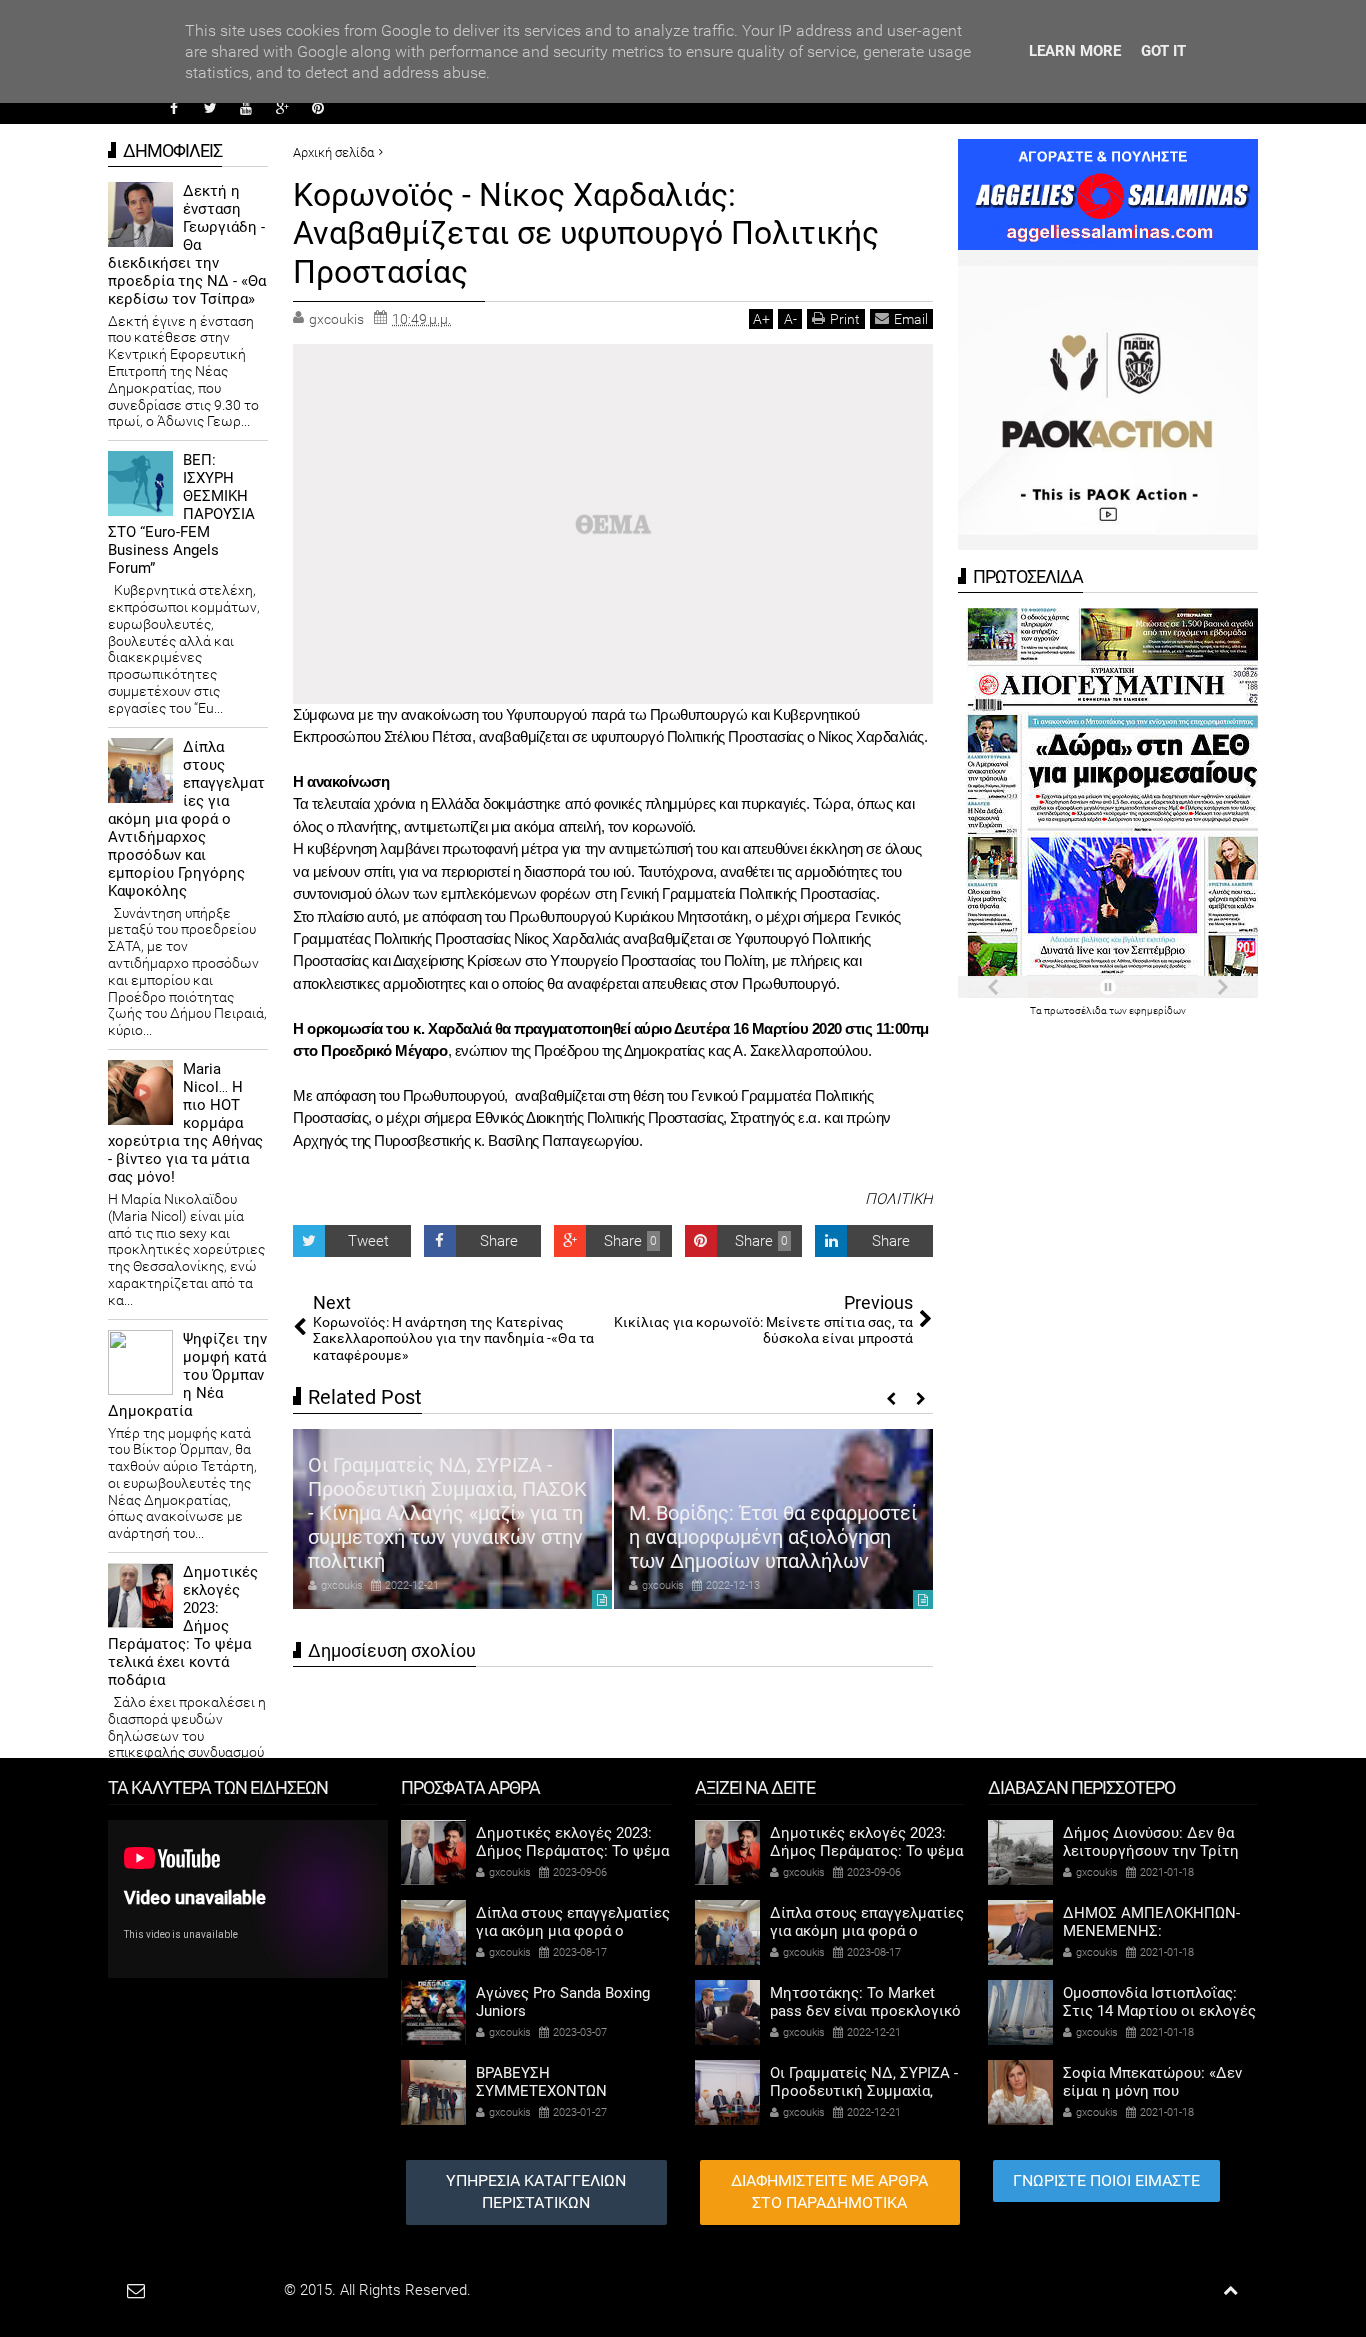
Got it (1163, 51)
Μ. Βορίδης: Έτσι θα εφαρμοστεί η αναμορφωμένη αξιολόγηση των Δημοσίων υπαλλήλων (773, 1537)
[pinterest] (318, 108)
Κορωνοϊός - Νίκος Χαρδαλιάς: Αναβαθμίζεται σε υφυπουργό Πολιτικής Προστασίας (586, 233)
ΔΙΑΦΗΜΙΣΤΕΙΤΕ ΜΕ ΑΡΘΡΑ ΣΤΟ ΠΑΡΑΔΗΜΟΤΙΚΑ (829, 2192)
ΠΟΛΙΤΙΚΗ (899, 1199)
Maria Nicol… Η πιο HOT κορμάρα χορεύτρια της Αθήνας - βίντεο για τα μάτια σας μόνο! (185, 1123)
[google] (282, 108)
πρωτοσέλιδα (1076, 1010)
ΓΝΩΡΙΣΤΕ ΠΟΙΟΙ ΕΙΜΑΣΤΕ (1106, 2180)
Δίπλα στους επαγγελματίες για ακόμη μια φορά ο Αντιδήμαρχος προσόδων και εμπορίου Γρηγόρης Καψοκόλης (186, 819)
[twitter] (210, 108)
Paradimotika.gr (229, 2290)
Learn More (1075, 51)
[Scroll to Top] (1230, 2290)
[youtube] (246, 108)
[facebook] (174, 108)
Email (911, 319)
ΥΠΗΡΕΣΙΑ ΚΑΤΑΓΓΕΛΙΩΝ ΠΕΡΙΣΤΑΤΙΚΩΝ (536, 2192)
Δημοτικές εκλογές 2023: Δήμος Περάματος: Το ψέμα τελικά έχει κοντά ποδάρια (183, 1626)
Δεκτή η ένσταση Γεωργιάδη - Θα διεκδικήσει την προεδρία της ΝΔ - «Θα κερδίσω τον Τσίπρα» (187, 245)
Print (845, 319)
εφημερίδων (1157, 1010)
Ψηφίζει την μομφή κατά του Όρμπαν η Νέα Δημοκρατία (187, 1375)
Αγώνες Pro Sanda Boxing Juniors (563, 2002)
